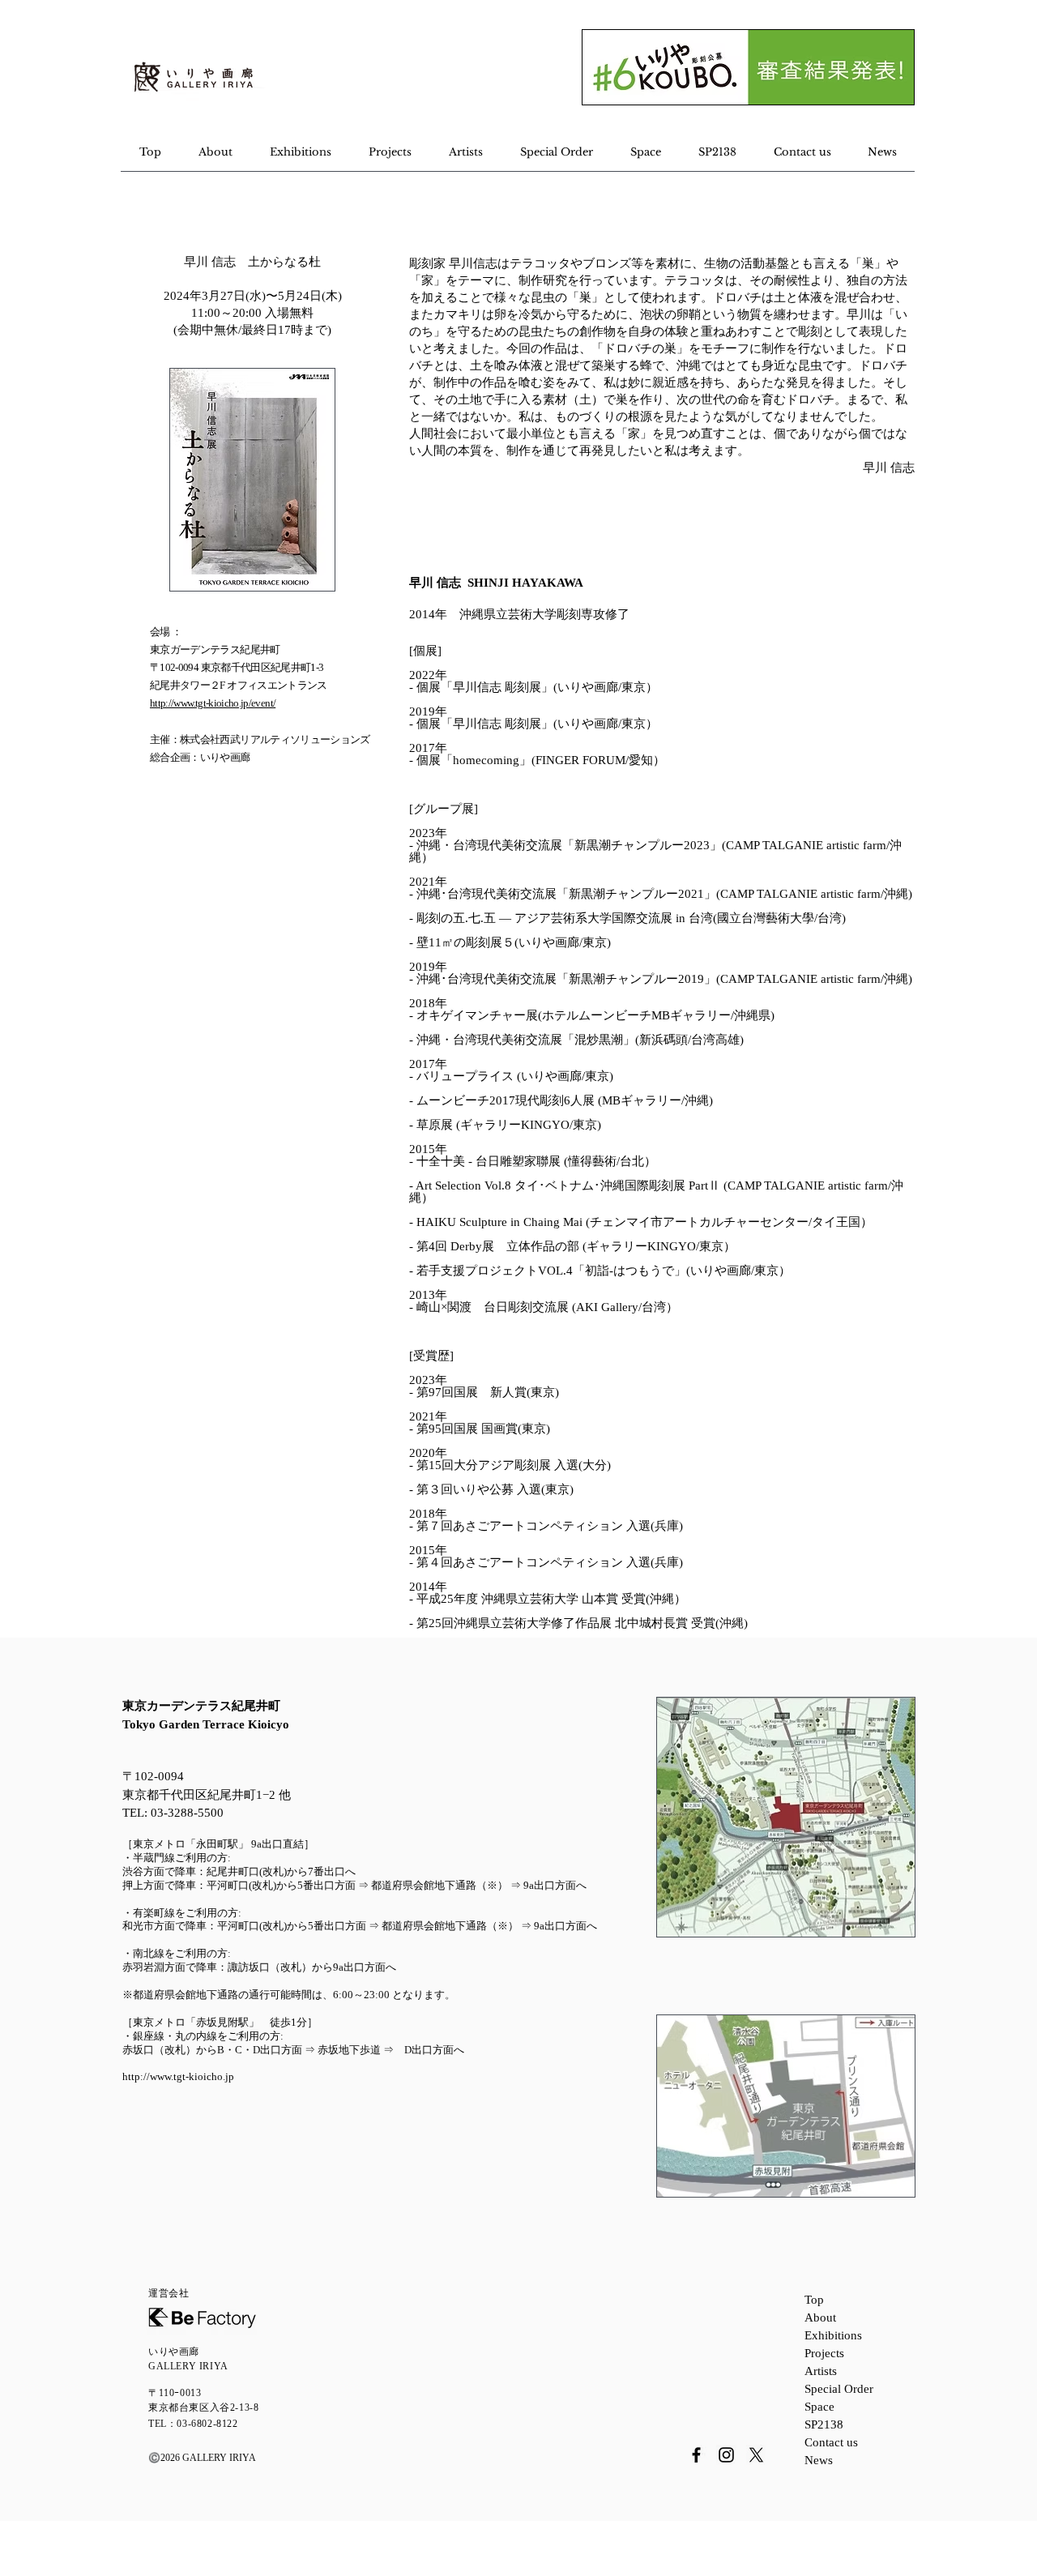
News (819, 2460)
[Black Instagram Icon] (726, 2455)
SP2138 (824, 2424)
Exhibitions (833, 2335)
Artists (821, 2371)
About (820, 2318)
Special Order (839, 2389)
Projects (824, 2353)
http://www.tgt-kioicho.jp (178, 2076)
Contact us (831, 2442)
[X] (756, 2455)
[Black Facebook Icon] (696, 2455)
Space (819, 2407)
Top (814, 2300)
